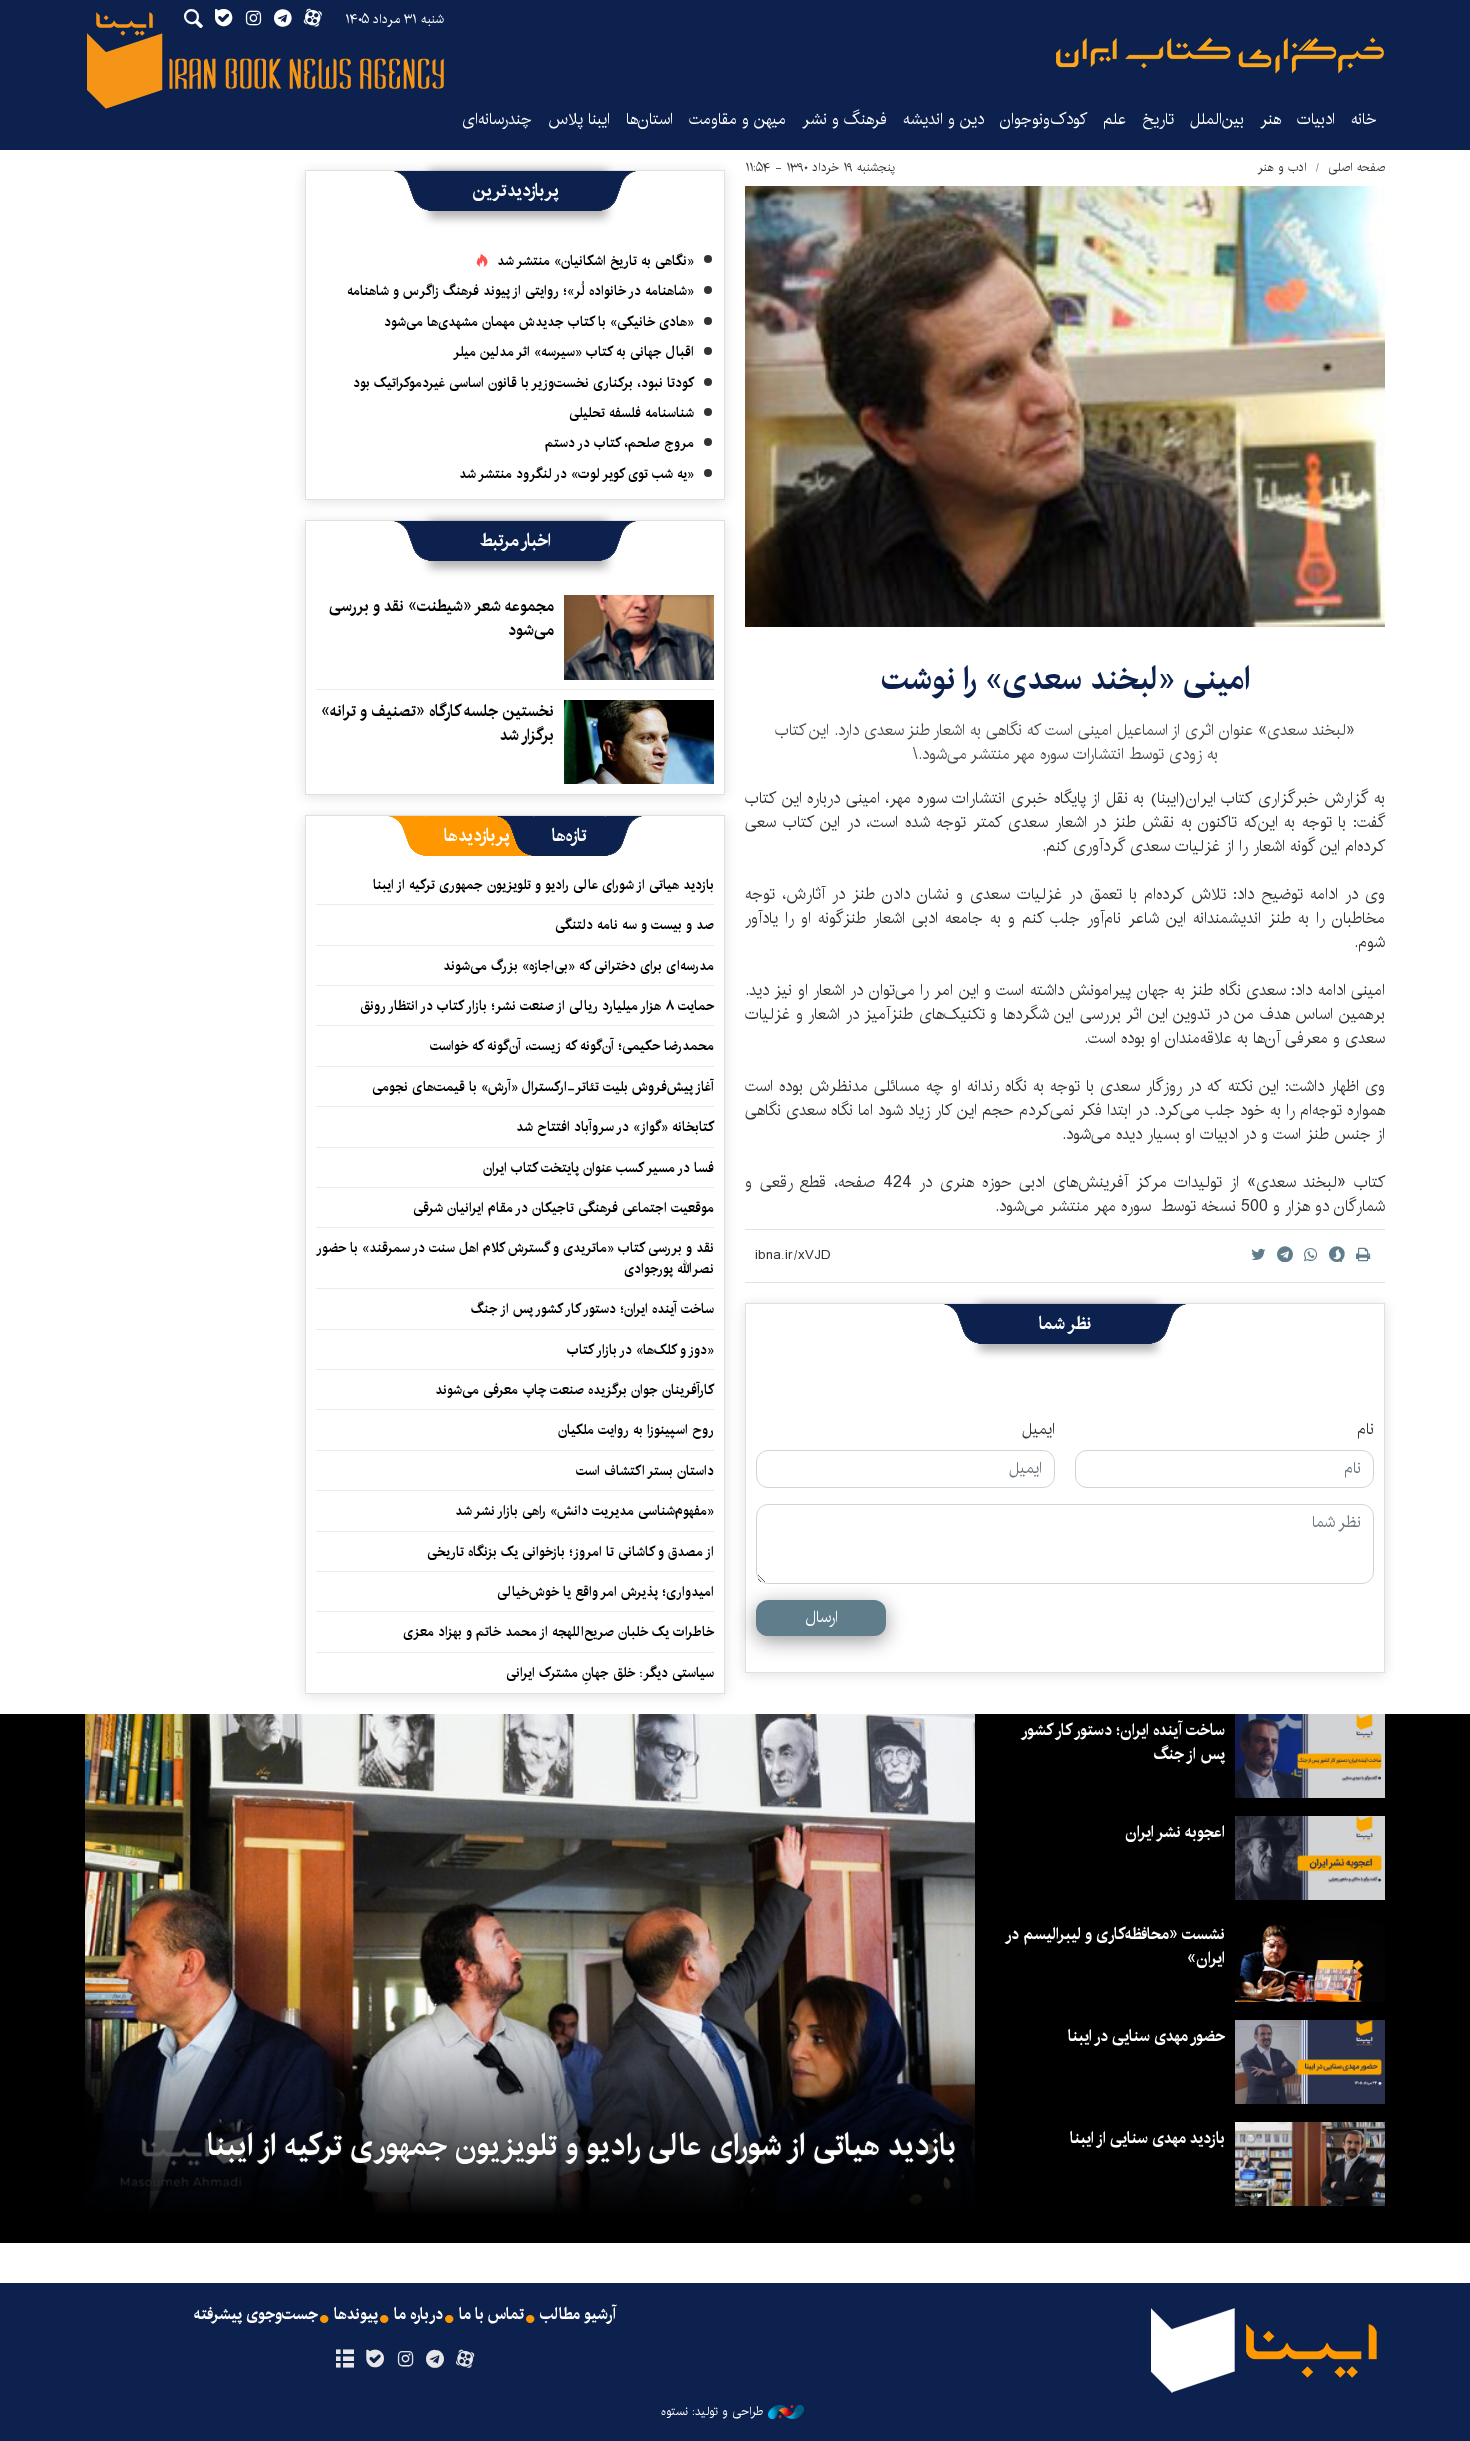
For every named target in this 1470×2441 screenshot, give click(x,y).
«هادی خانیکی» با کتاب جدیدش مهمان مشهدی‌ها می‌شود (539, 322)
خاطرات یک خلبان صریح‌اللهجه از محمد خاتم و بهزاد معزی (558, 1632)
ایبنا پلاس (579, 119)
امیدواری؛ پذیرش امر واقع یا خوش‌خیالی (605, 1592)
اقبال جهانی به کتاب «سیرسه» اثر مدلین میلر (573, 352)
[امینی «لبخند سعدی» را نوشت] (1065, 406)
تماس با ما (491, 2315)
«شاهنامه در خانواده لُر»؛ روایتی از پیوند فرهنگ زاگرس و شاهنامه (520, 291)
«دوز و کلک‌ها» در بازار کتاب (640, 1350)
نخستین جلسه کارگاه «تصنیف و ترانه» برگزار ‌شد (437, 723)
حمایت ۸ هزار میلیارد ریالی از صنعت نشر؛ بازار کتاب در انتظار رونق (537, 1006)
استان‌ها (649, 119)
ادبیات (1316, 119)
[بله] (374, 2360)
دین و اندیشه (943, 119)
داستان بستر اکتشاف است (645, 1471)
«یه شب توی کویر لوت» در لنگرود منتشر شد (576, 474)
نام (1365, 1430)
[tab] (569, 836)
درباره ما (418, 2315)
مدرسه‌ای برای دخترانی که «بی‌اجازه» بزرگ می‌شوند (578, 966)
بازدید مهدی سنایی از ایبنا (1147, 2138)
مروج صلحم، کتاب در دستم (619, 443)
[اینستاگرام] (404, 2360)
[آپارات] (465, 2360)
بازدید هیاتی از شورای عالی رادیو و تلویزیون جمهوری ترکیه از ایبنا (543, 885)
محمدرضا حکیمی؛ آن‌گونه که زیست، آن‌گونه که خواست (572, 1046)
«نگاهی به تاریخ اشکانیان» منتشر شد (595, 261)
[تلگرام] (435, 2360)
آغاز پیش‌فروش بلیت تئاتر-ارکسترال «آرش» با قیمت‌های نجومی (543, 1087)
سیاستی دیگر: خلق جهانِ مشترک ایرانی (610, 1673)
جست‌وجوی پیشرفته (256, 2315)
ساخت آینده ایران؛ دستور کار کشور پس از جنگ (592, 1309)
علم (1114, 119)
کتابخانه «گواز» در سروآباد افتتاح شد (615, 1127)
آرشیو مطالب (578, 2315)
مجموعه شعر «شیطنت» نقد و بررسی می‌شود (441, 618)
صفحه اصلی (1356, 167)
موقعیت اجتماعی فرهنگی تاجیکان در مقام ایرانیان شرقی (563, 1208)
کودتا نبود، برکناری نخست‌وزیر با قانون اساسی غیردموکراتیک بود (523, 383)
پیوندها (356, 2315)
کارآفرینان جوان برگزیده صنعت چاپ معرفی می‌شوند (574, 1390)
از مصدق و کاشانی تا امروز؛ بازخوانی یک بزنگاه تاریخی (570, 1552)
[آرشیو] (344, 2360)
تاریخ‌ (1158, 119)
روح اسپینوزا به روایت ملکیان (636, 1430)
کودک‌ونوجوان (1043, 119)
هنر (1270, 119)
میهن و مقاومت (737, 119)
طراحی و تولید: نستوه (712, 2412)
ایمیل (1038, 1430)
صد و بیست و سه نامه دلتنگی (634, 925)
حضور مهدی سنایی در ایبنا (1146, 2036)
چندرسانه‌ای (497, 119)
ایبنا (1220, 55)
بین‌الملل (1217, 119)
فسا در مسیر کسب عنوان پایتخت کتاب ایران (598, 1168)
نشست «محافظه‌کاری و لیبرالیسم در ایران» (1116, 1946)
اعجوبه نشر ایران (1175, 1832)
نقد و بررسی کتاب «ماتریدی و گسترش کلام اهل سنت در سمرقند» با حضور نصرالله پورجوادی (516, 1258)
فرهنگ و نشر (844, 119)
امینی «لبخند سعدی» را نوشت (1065, 679)
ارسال (821, 1617)
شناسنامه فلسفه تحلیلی (631, 413)
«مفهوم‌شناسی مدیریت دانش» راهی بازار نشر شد (584, 1511)
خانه (1364, 119)
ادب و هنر (1282, 167)
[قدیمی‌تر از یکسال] (639, 637)
